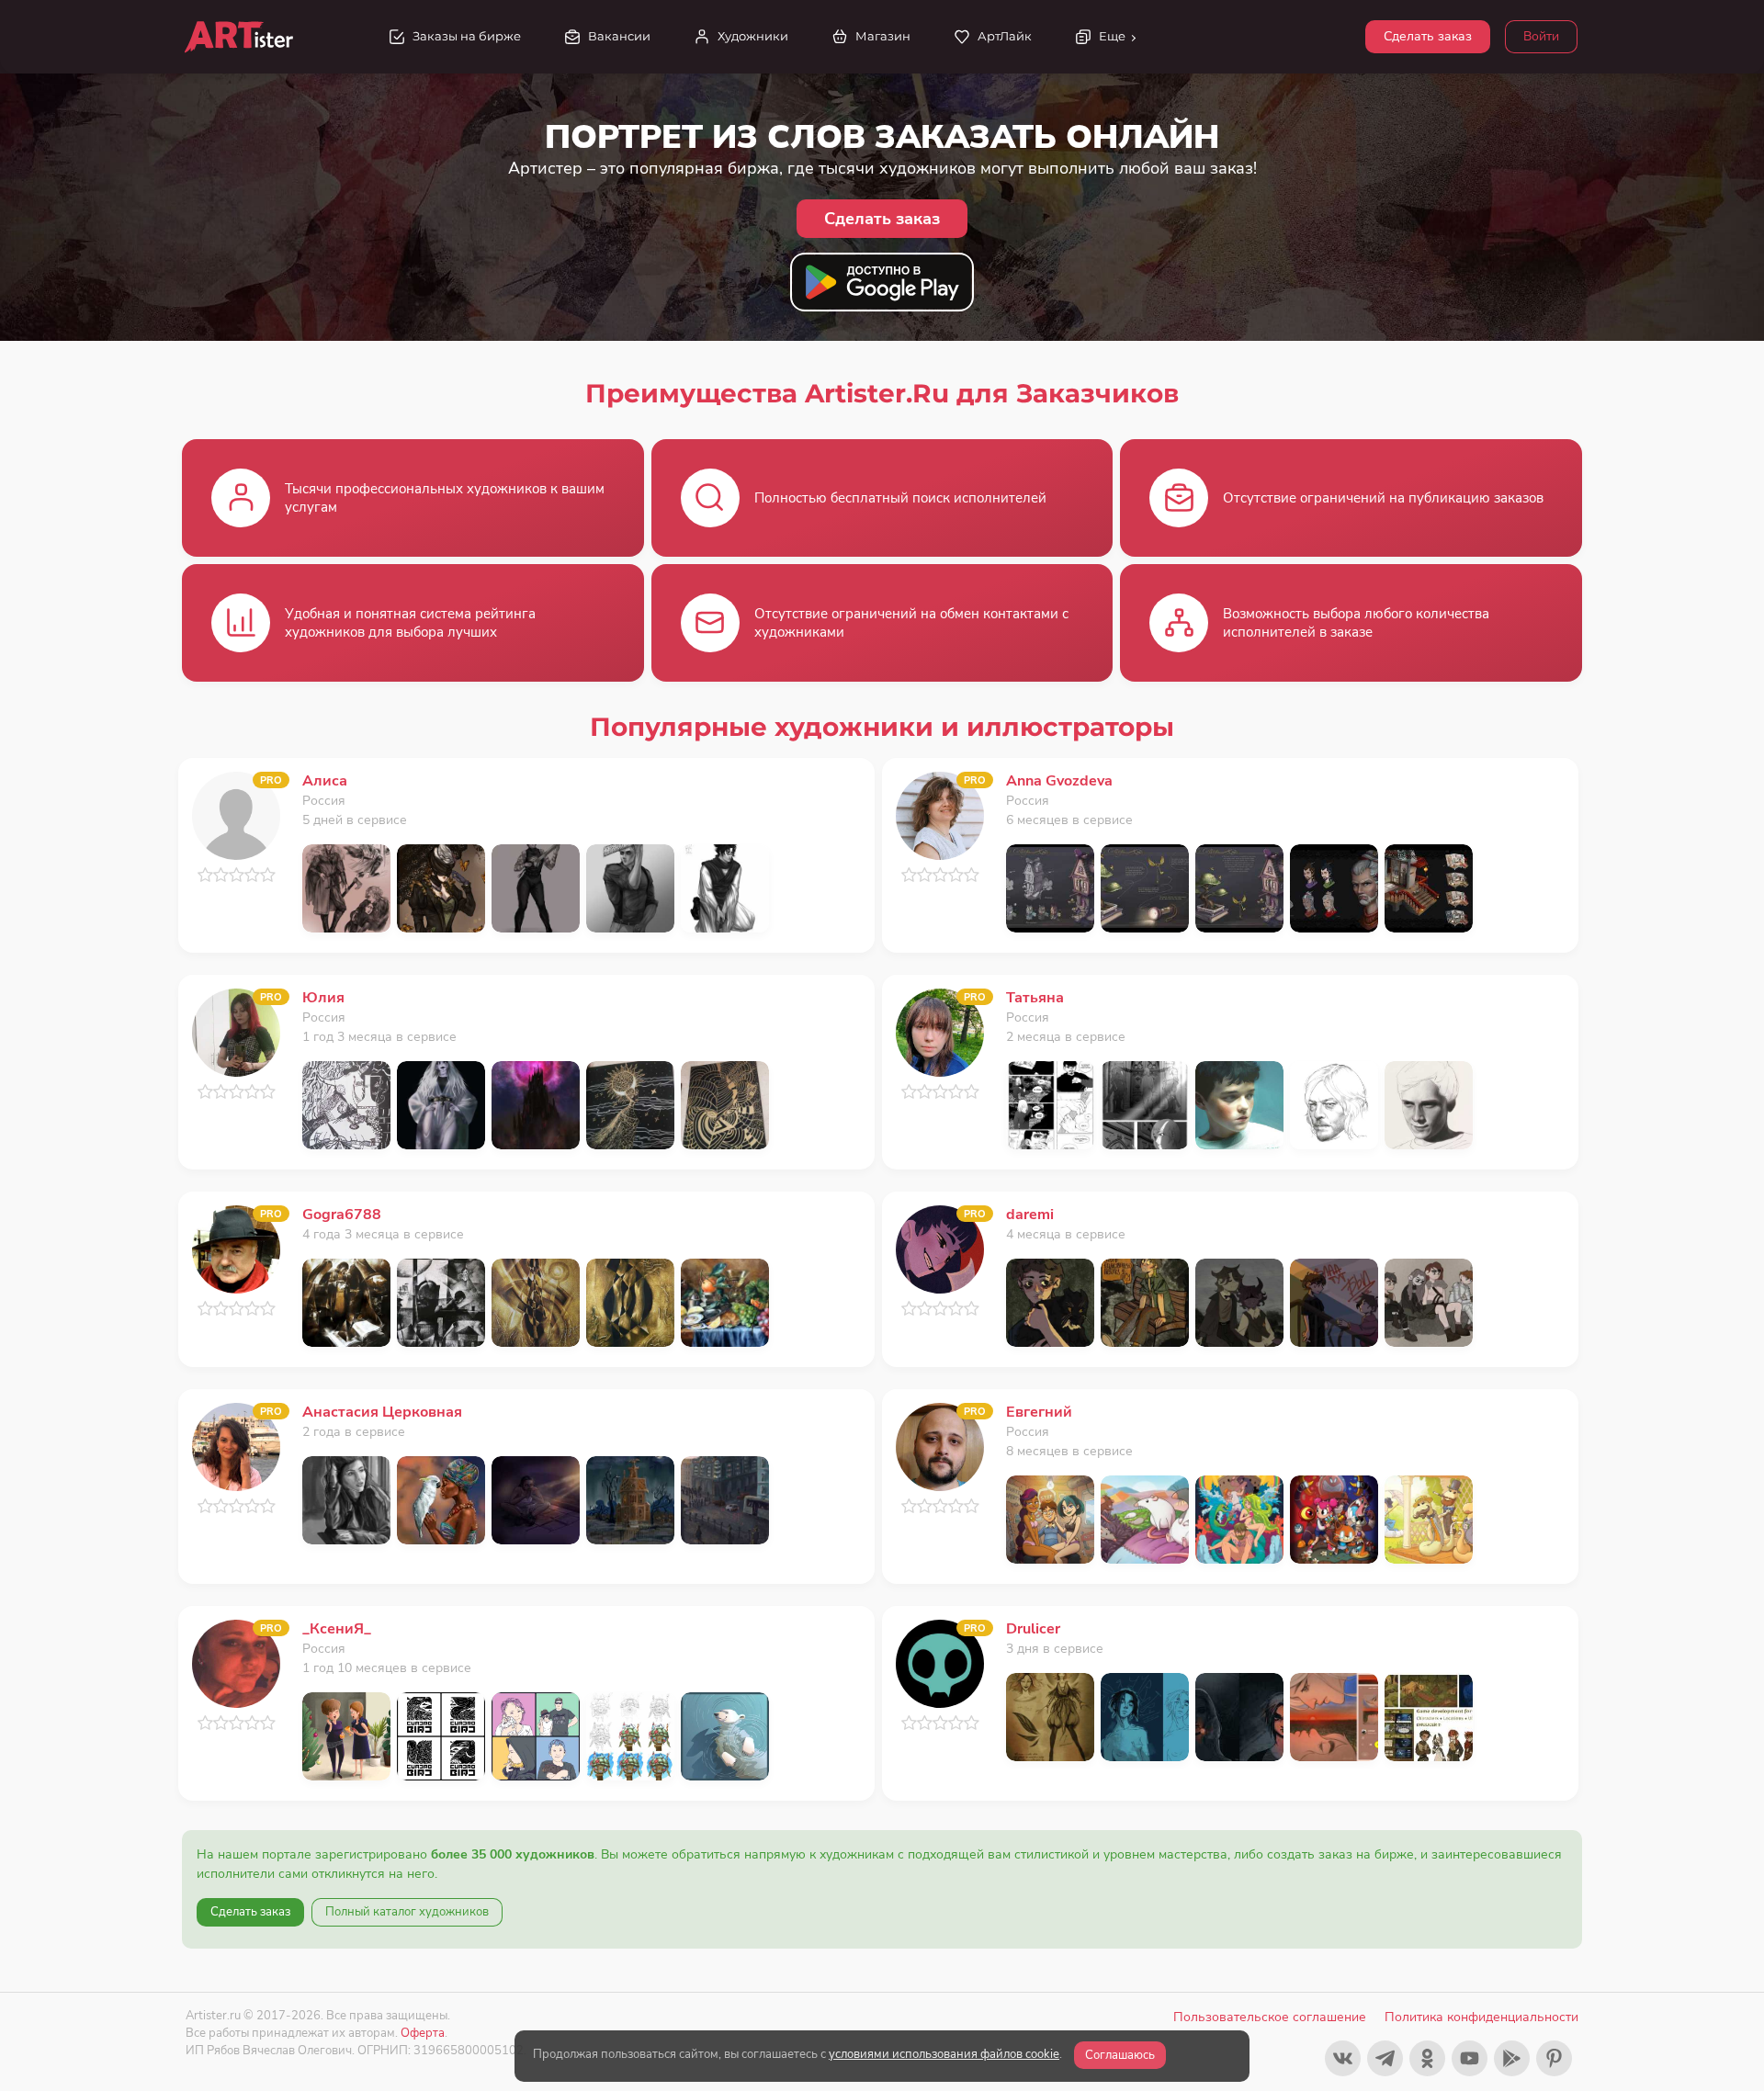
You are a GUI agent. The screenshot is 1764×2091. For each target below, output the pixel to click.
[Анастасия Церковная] (236, 1446)
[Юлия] (236, 1031)
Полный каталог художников (407, 1912)
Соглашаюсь (1120, 2055)
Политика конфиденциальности (1481, 2017)
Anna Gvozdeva (1059, 781)
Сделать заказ (1428, 36)
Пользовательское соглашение (1270, 2017)
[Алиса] (236, 814)
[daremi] (940, 1248)
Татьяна (1035, 998)
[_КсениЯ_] (236, 1662)
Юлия (323, 998)
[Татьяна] (940, 1031)
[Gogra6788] (236, 1248)
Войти (1541, 36)
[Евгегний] (940, 1446)
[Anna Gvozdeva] (940, 814)
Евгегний (1039, 1412)
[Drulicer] (940, 1662)
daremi (1030, 1215)
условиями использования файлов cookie (944, 2054)
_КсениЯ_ (337, 1629)
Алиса (325, 781)
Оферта (423, 2033)
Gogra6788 (342, 1215)
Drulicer (1033, 1629)
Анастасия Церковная (382, 1412)
